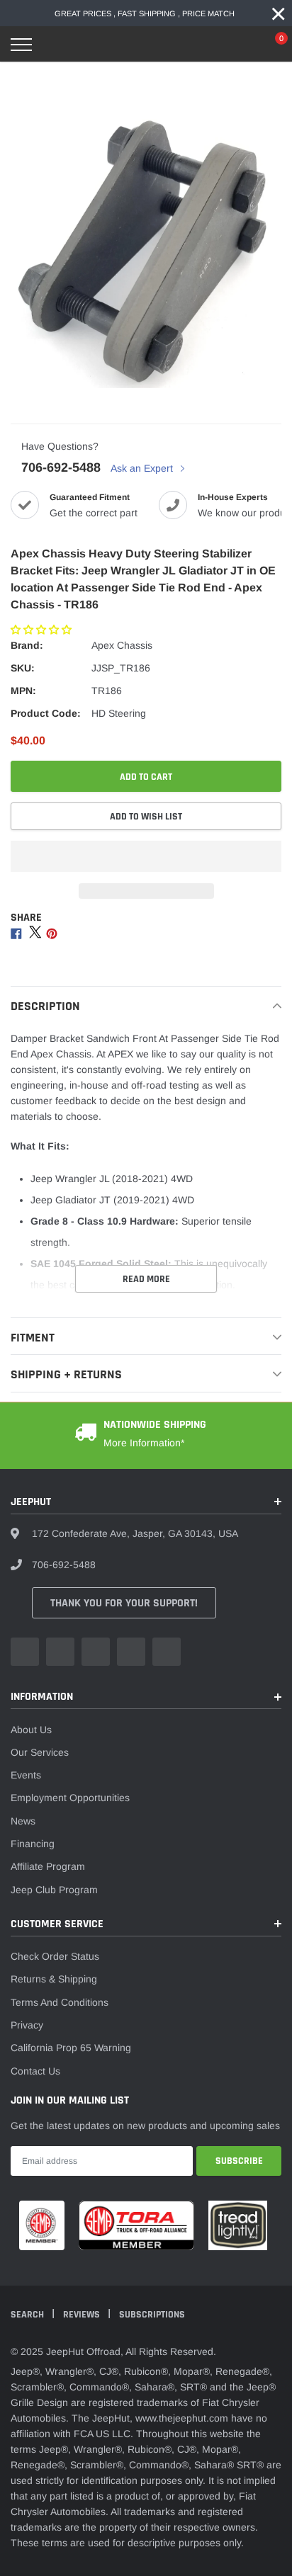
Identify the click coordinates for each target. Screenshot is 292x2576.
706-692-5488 (61, 467)
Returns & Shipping (54, 1979)
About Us (31, 1730)
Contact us (35, 2071)
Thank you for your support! (124, 1603)
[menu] (21, 45)
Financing (33, 1844)
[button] (43, 630)
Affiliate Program (48, 1866)
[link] (25, 1652)
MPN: (23, 691)
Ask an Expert (143, 468)
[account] (239, 45)
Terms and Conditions (60, 2002)
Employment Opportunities (70, 1798)
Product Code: (46, 713)
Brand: (27, 645)
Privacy (27, 2025)
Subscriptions (152, 2315)
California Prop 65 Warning (71, 2048)
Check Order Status (55, 1956)
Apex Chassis (122, 645)
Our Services (40, 1752)
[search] (57, 45)
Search (28, 2315)
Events (26, 1775)
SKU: (23, 668)
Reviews (83, 2315)
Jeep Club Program (54, 1890)
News (23, 1821)
